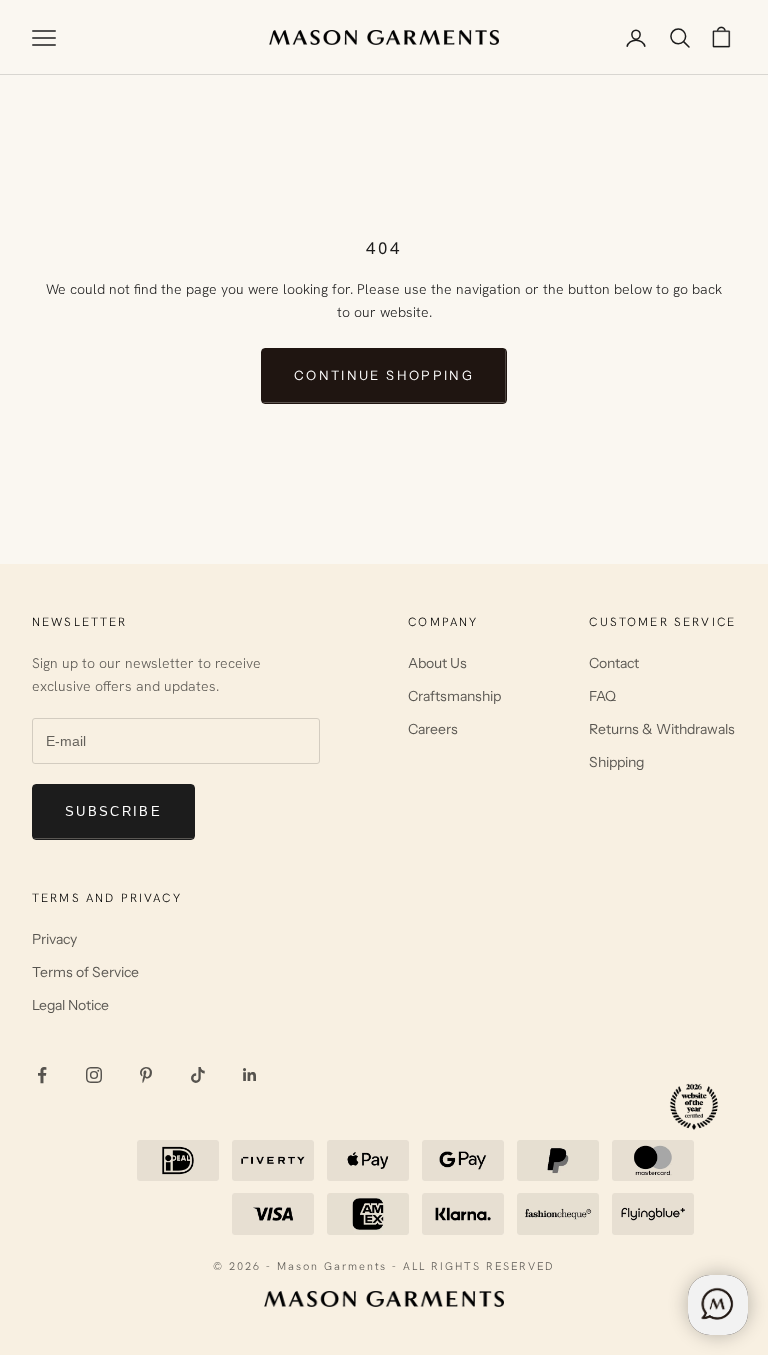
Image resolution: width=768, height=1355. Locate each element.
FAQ (602, 696)
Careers (433, 729)
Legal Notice (70, 1005)
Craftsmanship (454, 696)
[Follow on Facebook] (42, 1075)
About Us (437, 663)
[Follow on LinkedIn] (250, 1075)
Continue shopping (384, 375)
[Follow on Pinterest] (146, 1075)
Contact (614, 663)
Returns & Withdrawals (662, 729)
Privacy (54, 939)
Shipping (616, 762)
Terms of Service (85, 972)
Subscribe (113, 811)
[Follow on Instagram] (94, 1075)
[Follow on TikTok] (198, 1075)
